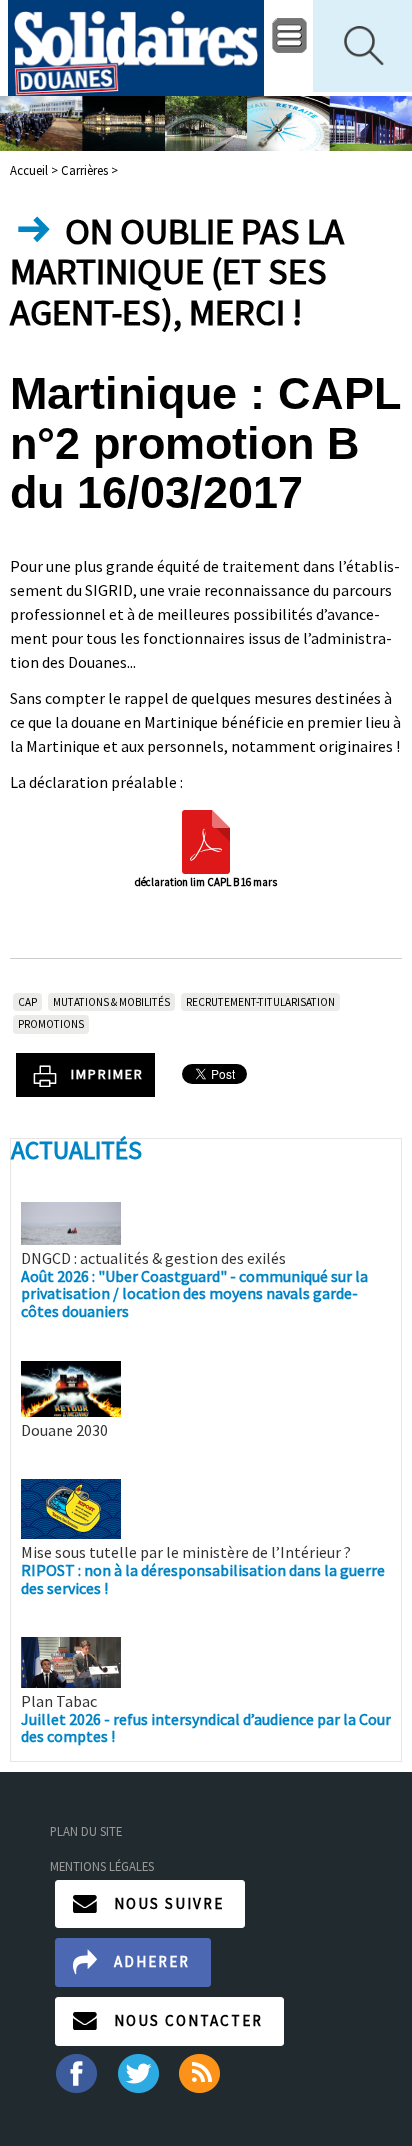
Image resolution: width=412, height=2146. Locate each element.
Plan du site (86, 1831)
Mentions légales (102, 1866)
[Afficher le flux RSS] (201, 2071)
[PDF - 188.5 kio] (206, 840)
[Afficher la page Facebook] (75, 2071)
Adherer (152, 1961)
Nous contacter (188, 2020)
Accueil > (35, 170)
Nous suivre (169, 1903)
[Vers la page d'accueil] (135, 48)
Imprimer (107, 1074)
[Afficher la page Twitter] (138, 2071)
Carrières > (89, 170)
